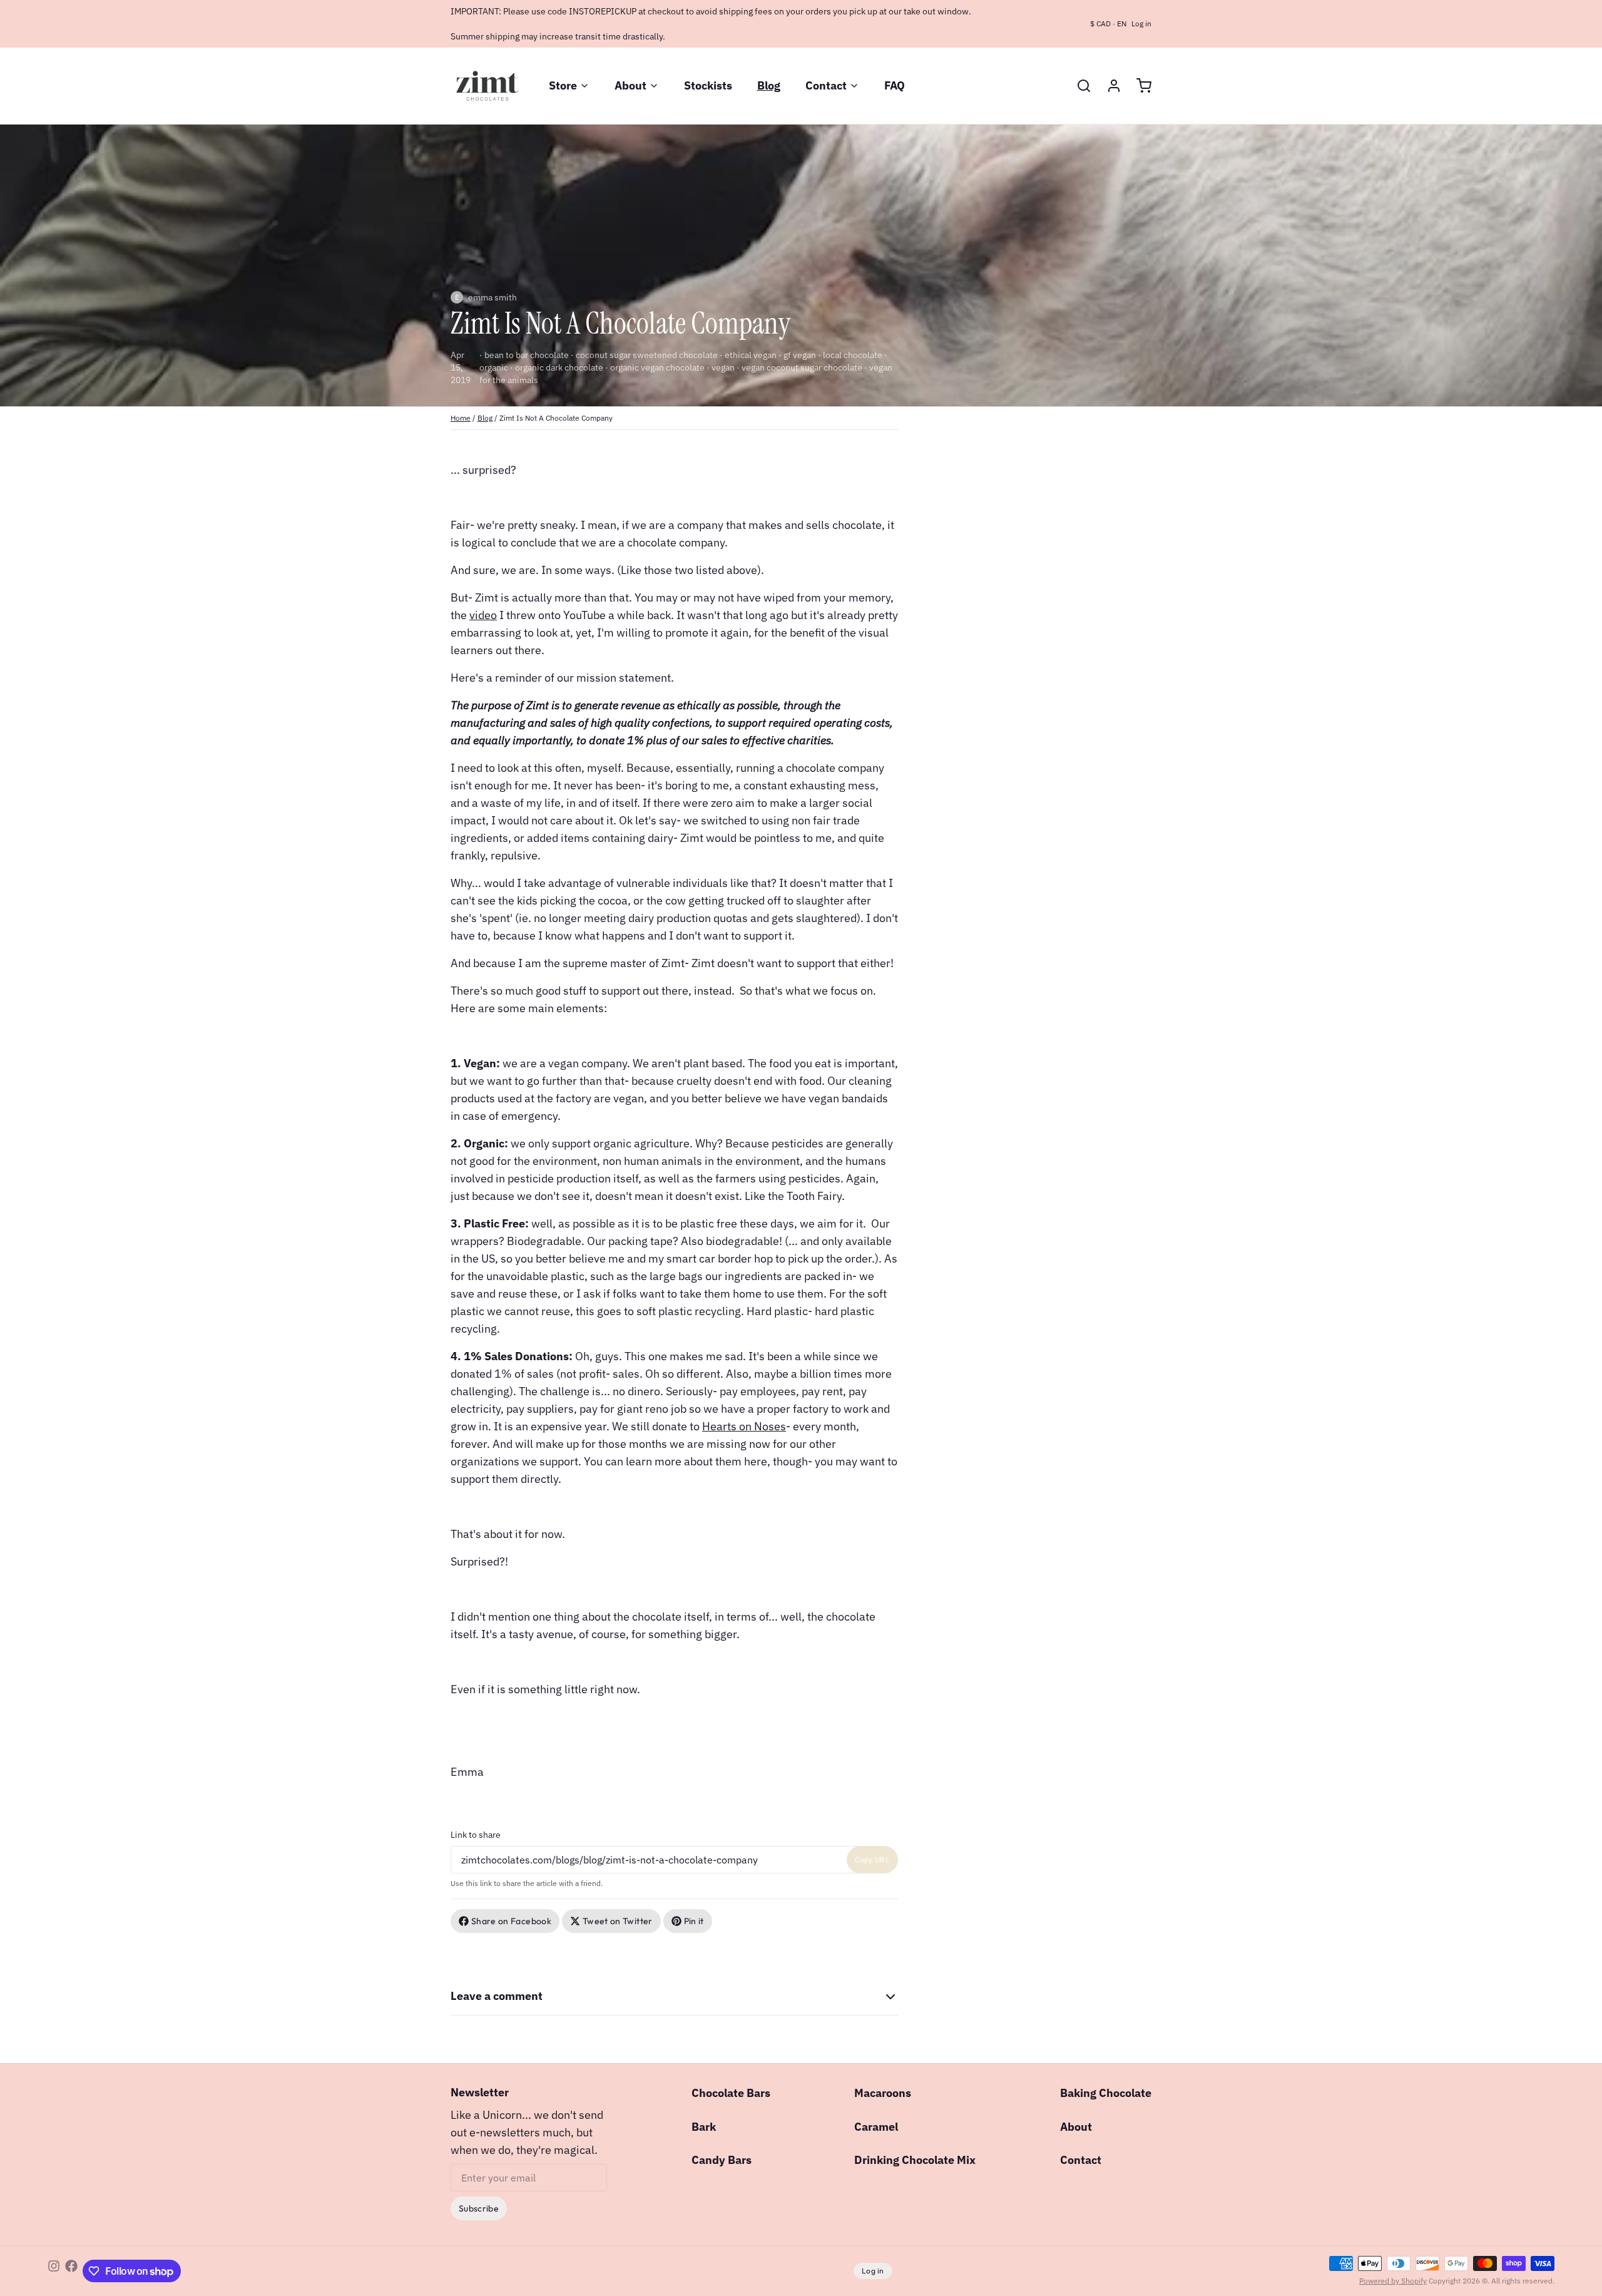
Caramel (876, 2127)
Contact (826, 85)
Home (461, 418)
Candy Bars (722, 2160)
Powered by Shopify (1393, 2281)
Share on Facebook (511, 1921)
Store (563, 85)
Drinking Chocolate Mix (915, 2160)
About (630, 85)
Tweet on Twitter (618, 1921)
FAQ (895, 85)
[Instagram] (54, 2271)
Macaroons (883, 2093)
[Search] (1079, 86)
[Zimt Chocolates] (487, 86)
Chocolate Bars (731, 2093)
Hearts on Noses (744, 1426)
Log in (1141, 23)
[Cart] (1139, 86)
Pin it (694, 1921)
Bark (704, 2127)
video (483, 615)
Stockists (708, 85)
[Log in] (1109, 86)
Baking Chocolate (1106, 2093)
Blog (769, 85)
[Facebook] (71, 2271)
